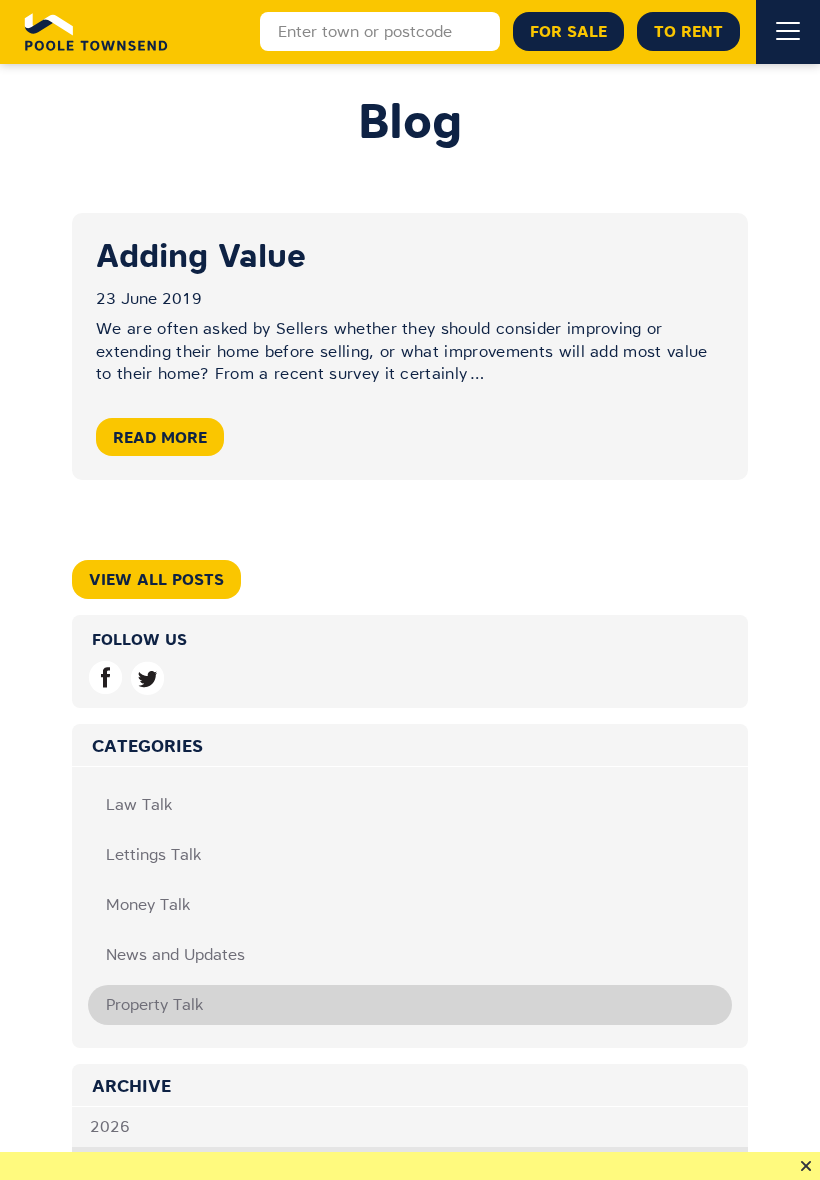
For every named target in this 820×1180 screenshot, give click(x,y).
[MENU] (788, 32)
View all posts (156, 579)
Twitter (147, 677)
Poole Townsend (96, 32)
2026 (110, 1126)
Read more (160, 437)
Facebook (105, 677)
